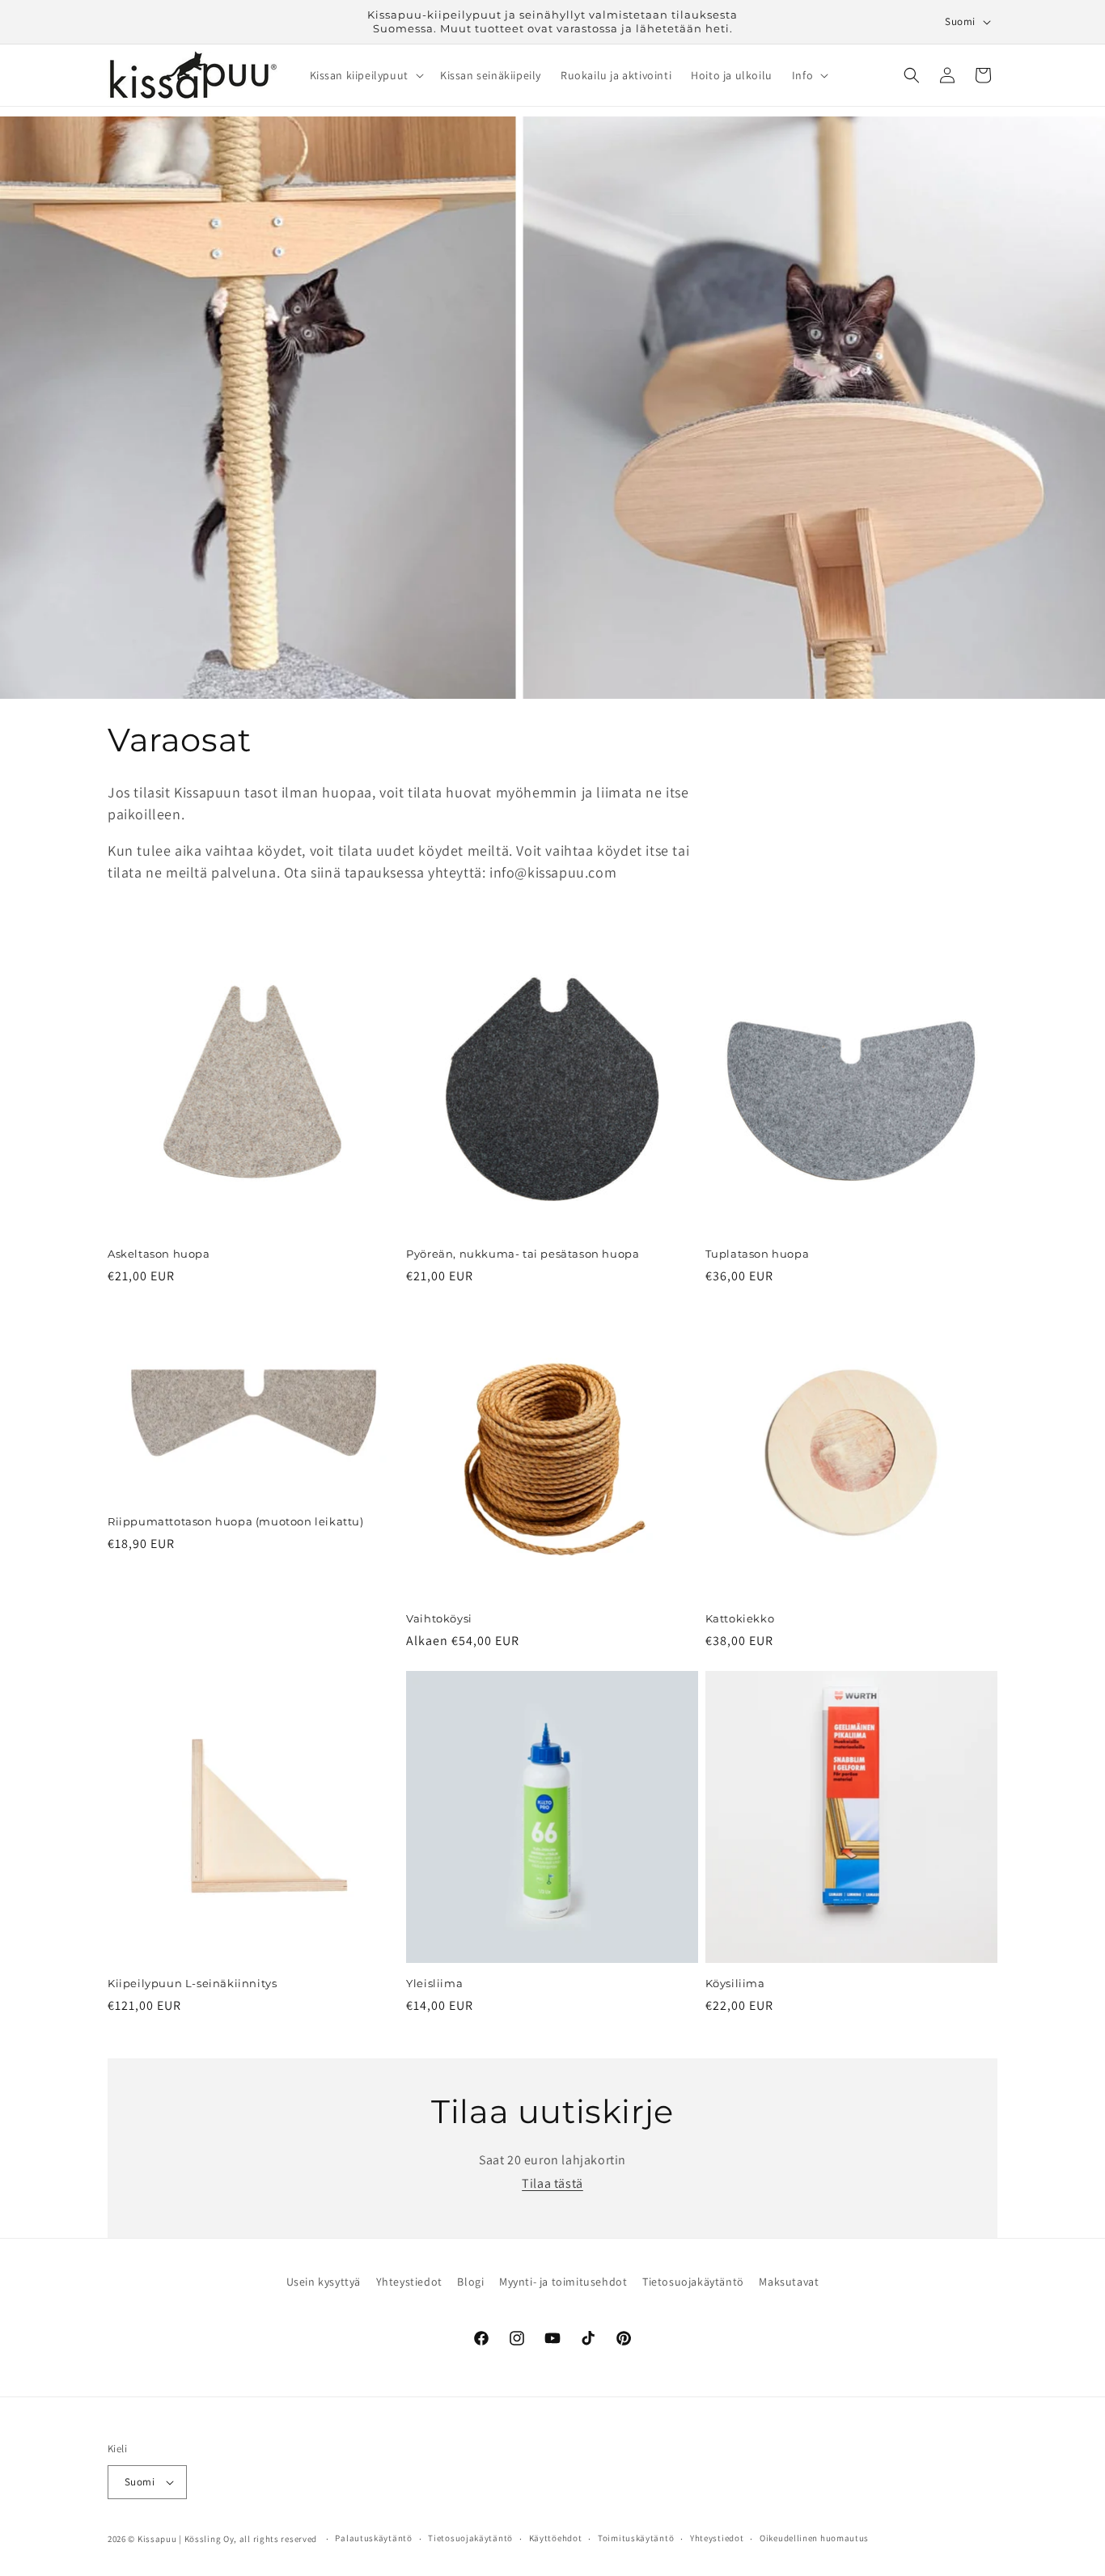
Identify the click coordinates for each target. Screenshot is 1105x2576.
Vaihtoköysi (439, 1618)
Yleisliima (434, 1983)
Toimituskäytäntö (636, 2538)
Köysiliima (735, 1983)
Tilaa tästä (552, 2183)
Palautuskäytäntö (373, 2538)
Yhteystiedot (409, 2282)
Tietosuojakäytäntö (693, 2282)
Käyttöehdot (556, 2538)
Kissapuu (157, 2539)
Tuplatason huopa (758, 1254)
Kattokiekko (740, 1618)
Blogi (470, 2282)
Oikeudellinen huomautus (814, 2538)
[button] (365, 75)
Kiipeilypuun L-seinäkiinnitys (192, 1983)
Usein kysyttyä (324, 2282)
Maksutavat (789, 2282)
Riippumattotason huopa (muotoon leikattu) (236, 1521)
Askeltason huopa (159, 1254)
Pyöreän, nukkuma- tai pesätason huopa (523, 1254)
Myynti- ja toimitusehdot (563, 2282)
